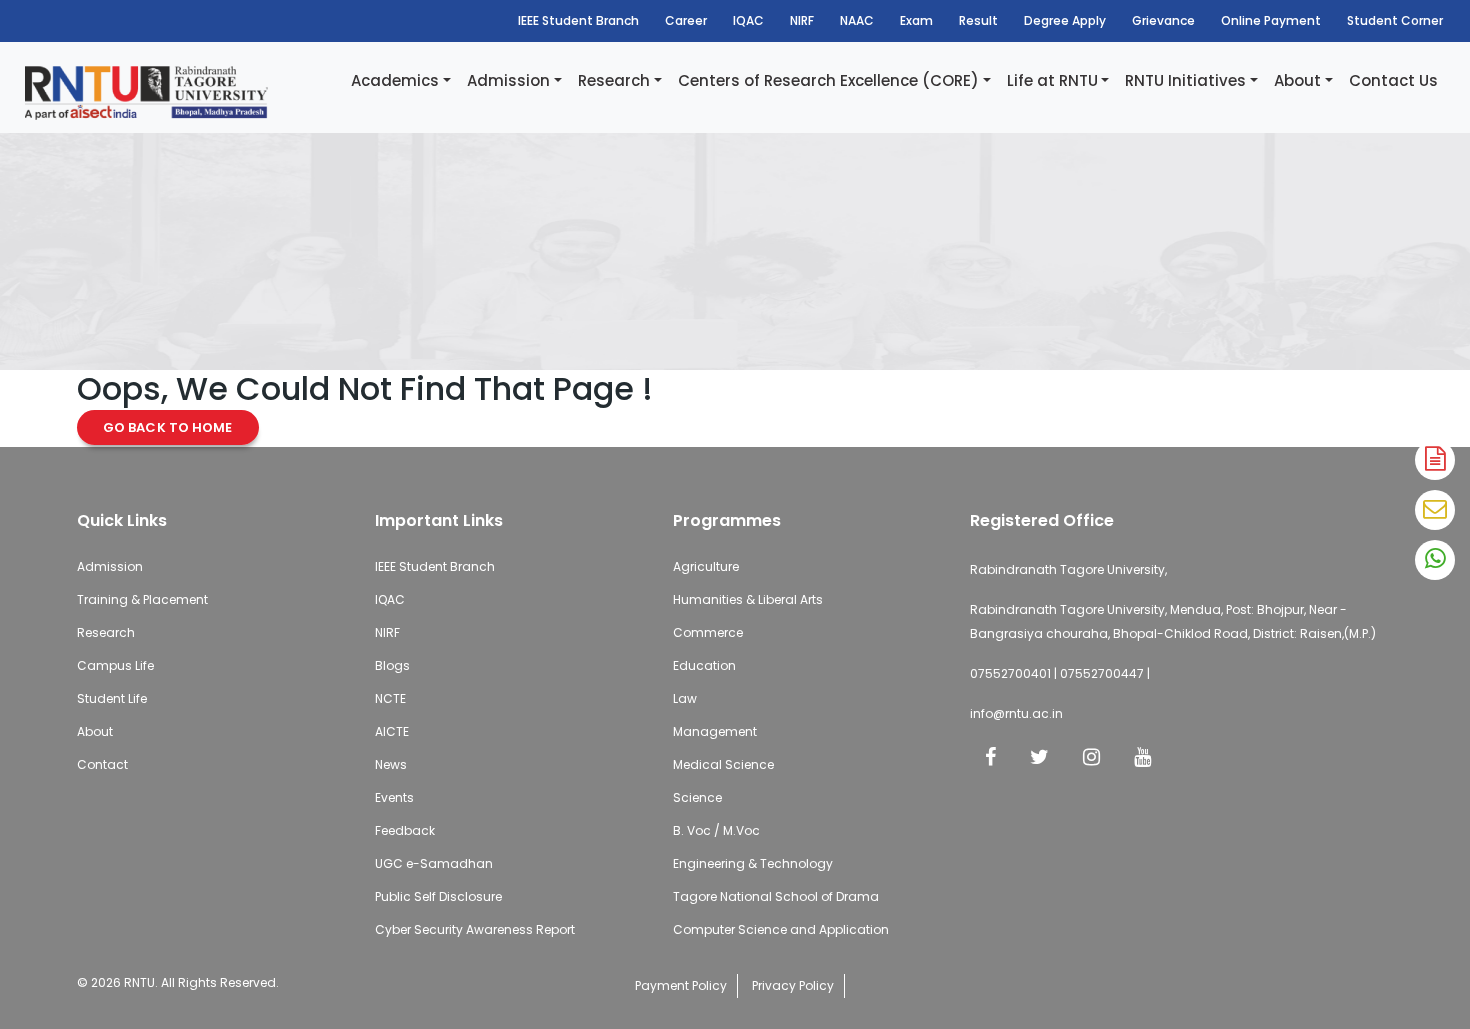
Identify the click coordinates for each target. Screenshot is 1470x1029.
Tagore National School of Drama (776, 896)
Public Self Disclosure (438, 896)
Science (697, 797)
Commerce (708, 632)
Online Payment (1271, 20)
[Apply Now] (1435, 460)
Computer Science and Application (781, 929)
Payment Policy (681, 985)
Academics (395, 80)
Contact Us (1393, 80)
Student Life (112, 698)
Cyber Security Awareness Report (475, 929)
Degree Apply (1065, 20)
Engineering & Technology (753, 863)
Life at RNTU (1052, 80)
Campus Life (115, 665)
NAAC (857, 20)
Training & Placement (142, 599)
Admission (508, 80)
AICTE (392, 731)
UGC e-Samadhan (434, 863)
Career (686, 20)
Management (715, 731)
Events (394, 797)
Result (978, 20)
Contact (102, 764)
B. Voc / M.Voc (716, 830)
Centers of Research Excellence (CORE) (828, 80)
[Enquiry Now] (1435, 510)
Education (704, 665)
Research (614, 80)
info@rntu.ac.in (1016, 713)
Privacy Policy (793, 985)
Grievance (1163, 20)
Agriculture (706, 566)
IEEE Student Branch (578, 20)
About (1297, 80)
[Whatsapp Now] (1435, 560)
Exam (916, 20)
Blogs (392, 665)
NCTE (390, 698)
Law (685, 698)
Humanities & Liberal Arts (748, 599)
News (391, 764)
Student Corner (1395, 20)
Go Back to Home (168, 427)
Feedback (405, 830)
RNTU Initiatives (1185, 80)
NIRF (802, 20)
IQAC (748, 20)
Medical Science (723, 764)
